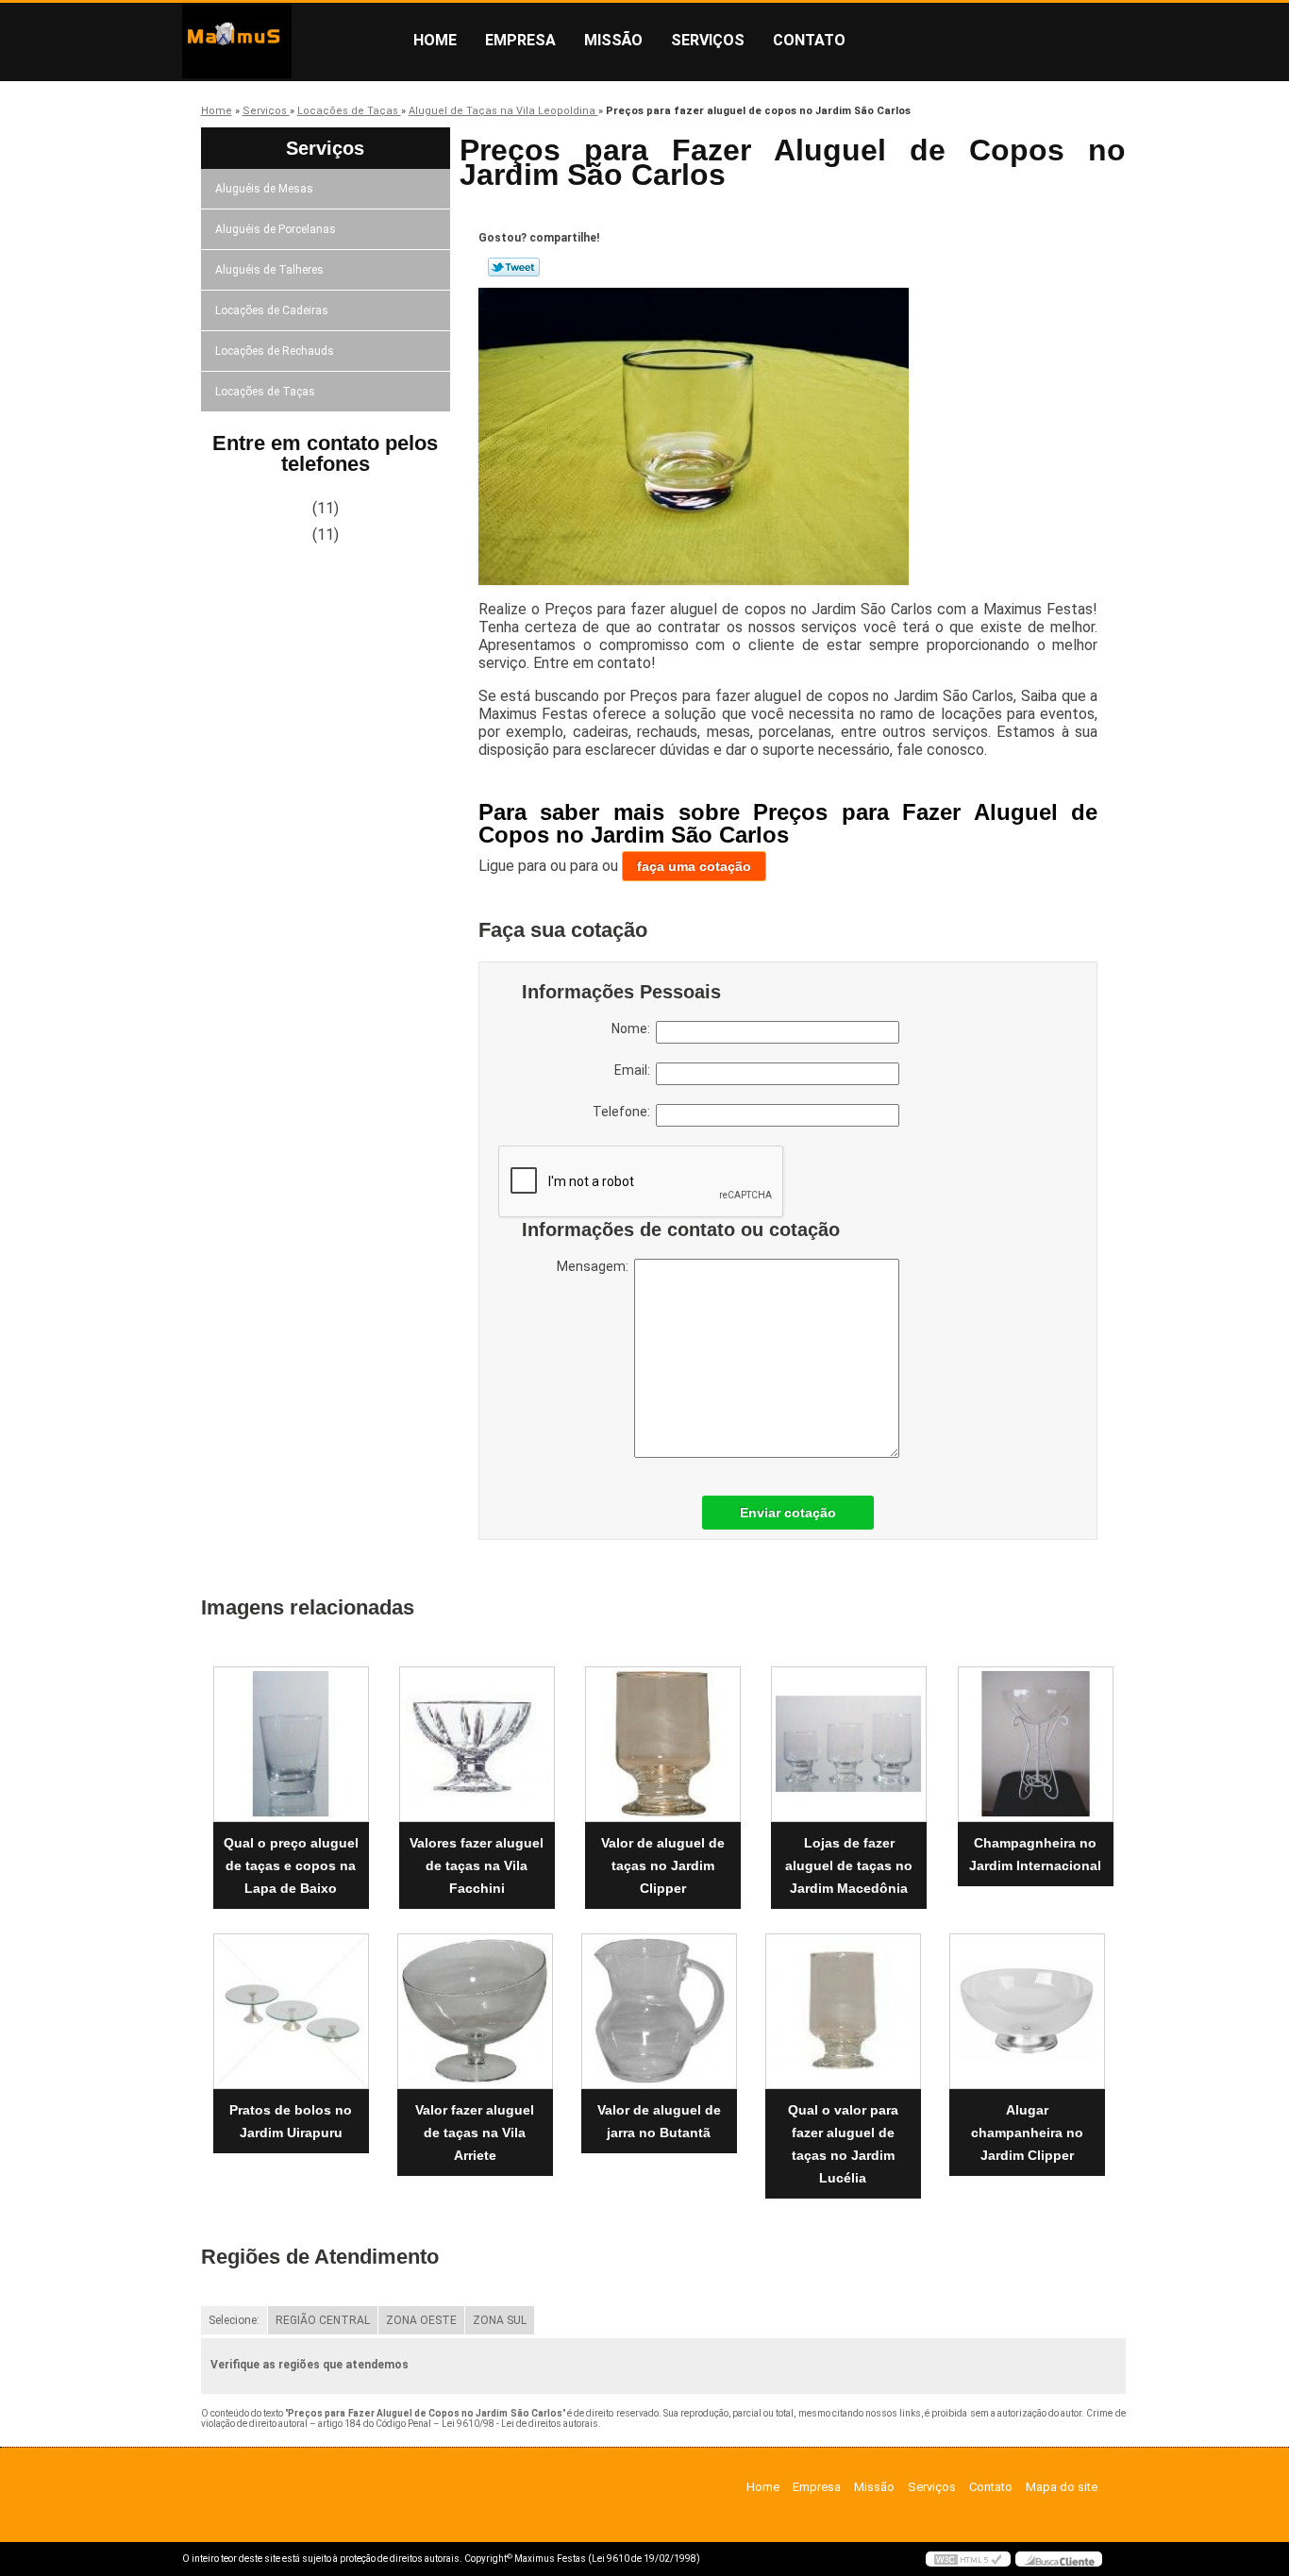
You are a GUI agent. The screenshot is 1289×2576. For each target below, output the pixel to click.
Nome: (634, 1029)
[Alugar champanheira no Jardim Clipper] (1027, 2011)
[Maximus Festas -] (291, 41)
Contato (809, 40)
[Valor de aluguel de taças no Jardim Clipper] (663, 1744)
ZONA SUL (500, 2320)
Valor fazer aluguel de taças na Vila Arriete (475, 2133)
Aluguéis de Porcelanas (276, 229)
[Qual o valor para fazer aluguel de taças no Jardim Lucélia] (843, 2011)
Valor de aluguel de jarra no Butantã (659, 2121)
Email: (635, 1070)
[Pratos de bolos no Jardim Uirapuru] (291, 2011)
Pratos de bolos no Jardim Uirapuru (291, 2121)
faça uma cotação (694, 866)
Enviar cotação (788, 1513)
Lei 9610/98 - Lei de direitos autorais (520, 2424)
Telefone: (624, 1112)
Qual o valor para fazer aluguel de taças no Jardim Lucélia (843, 2144)
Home (435, 40)
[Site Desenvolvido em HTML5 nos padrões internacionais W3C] (968, 2559)
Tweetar (514, 267)
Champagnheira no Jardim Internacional (1035, 1854)
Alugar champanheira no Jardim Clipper (1027, 2133)
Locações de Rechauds (275, 351)
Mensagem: (595, 1266)
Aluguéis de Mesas (264, 189)
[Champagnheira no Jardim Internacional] (1036, 1744)
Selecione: (234, 2320)
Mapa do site (1062, 2487)
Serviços (708, 40)
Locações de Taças (265, 392)
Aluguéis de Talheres (269, 270)
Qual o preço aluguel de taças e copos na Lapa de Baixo (291, 1865)
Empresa (520, 40)
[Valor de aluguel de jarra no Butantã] (659, 2011)
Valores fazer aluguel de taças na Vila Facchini (477, 1865)
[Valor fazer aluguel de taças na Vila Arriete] (475, 2011)
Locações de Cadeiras (272, 310)
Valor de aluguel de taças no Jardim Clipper (663, 1865)
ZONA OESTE (421, 2320)
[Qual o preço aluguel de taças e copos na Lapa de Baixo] (291, 1744)
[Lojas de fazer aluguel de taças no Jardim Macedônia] (849, 1744)
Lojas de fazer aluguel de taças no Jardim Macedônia (849, 1865)
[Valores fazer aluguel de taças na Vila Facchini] (477, 1744)
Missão (613, 40)
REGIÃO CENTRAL (323, 2320)
